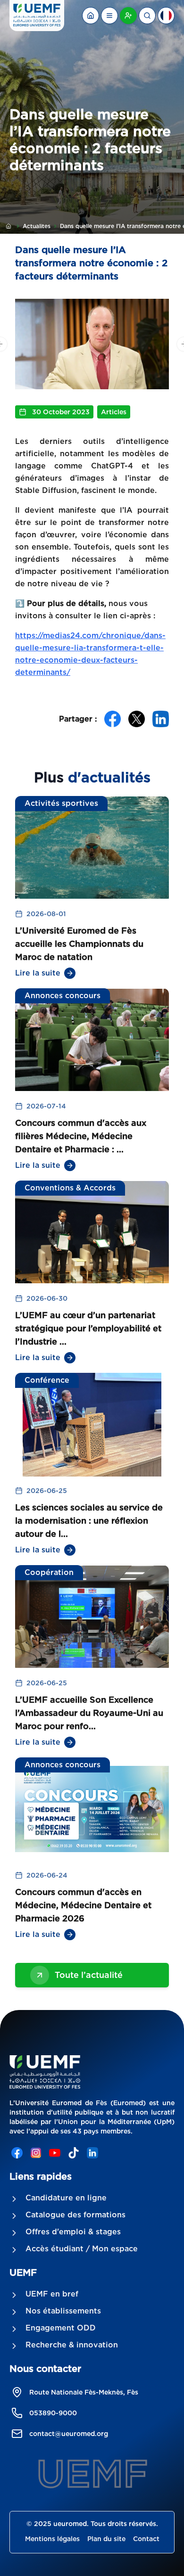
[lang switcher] (109, 16)
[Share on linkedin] (161, 719)
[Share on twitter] (137, 719)
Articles (114, 412)
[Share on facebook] (113, 719)
